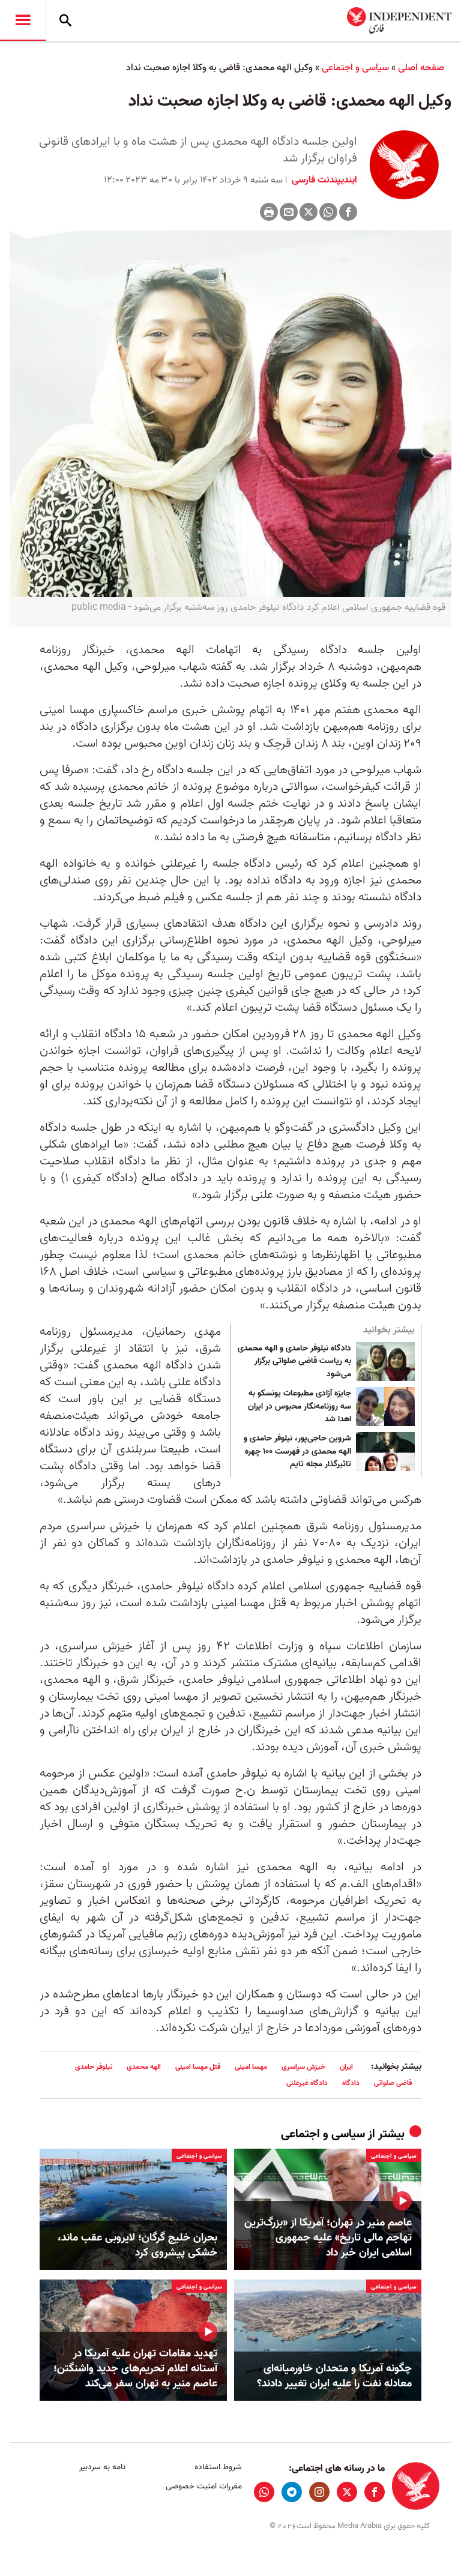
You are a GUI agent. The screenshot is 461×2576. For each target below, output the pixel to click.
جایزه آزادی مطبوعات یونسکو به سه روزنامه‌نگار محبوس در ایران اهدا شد (300, 1407)
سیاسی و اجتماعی (355, 68)
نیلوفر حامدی (94, 2067)
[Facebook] (348, 212)
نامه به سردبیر (102, 2467)
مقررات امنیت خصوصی (203, 2486)
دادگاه (351, 2083)
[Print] (269, 212)
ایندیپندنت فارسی (323, 180)
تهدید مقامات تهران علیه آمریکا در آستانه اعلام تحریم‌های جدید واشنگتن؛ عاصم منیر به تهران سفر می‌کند (135, 2369)
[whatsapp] (264, 2492)
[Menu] (23, 20)
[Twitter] (309, 212)
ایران (346, 2067)
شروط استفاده (218, 2467)
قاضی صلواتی (393, 2083)
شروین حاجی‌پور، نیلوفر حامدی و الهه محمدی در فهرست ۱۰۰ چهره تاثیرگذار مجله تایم (297, 1452)
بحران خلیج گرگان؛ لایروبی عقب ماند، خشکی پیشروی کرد (137, 2245)
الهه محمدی (144, 2067)
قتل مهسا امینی (198, 2067)
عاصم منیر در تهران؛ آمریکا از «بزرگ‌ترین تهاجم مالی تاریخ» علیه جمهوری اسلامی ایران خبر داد (328, 2238)
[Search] (65, 20)
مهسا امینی (251, 2067)
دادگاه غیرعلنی (307, 2083)
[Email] (289, 212)
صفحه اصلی (421, 68)
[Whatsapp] (328, 212)
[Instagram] (319, 2492)
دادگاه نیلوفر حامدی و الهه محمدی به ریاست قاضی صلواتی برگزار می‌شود (294, 1362)
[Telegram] (292, 2492)
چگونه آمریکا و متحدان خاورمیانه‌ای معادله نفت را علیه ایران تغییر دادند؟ (334, 2376)
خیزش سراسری (303, 2067)
